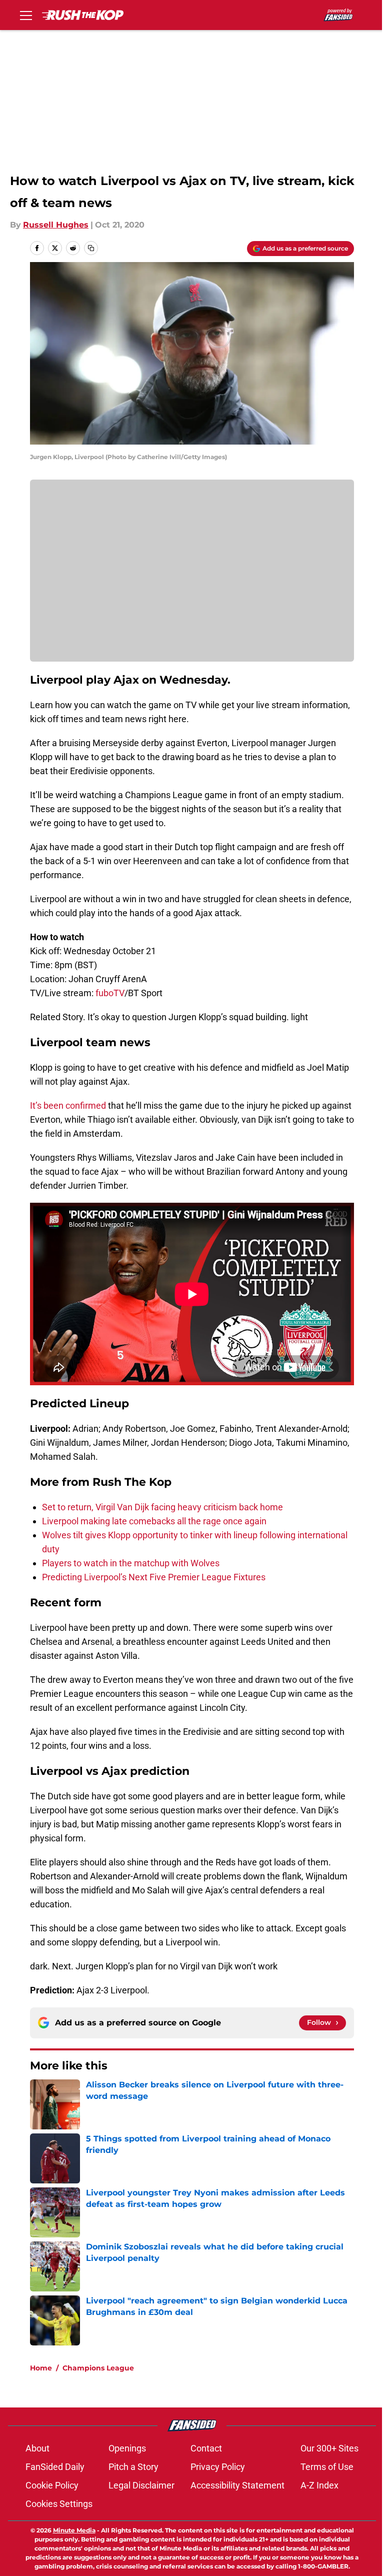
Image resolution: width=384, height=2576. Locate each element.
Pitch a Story (133, 2467)
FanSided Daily (55, 2467)
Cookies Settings (59, 2504)
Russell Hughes (56, 225)
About (37, 2448)
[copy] (91, 248)
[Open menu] (26, 15)
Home (41, 2368)
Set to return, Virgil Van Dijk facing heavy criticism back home (162, 1507)
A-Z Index (319, 2485)
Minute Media (74, 2530)
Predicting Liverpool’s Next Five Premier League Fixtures (154, 1577)
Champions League (98, 2368)
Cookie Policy (52, 2485)
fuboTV (110, 993)
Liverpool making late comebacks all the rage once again (154, 1521)
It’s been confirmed (68, 1105)
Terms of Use (327, 2467)
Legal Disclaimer (141, 2485)
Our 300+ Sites (329, 2448)
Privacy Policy (218, 2467)
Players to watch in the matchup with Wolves (131, 1563)
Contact (206, 2448)
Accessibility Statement (237, 2485)
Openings (127, 2448)
